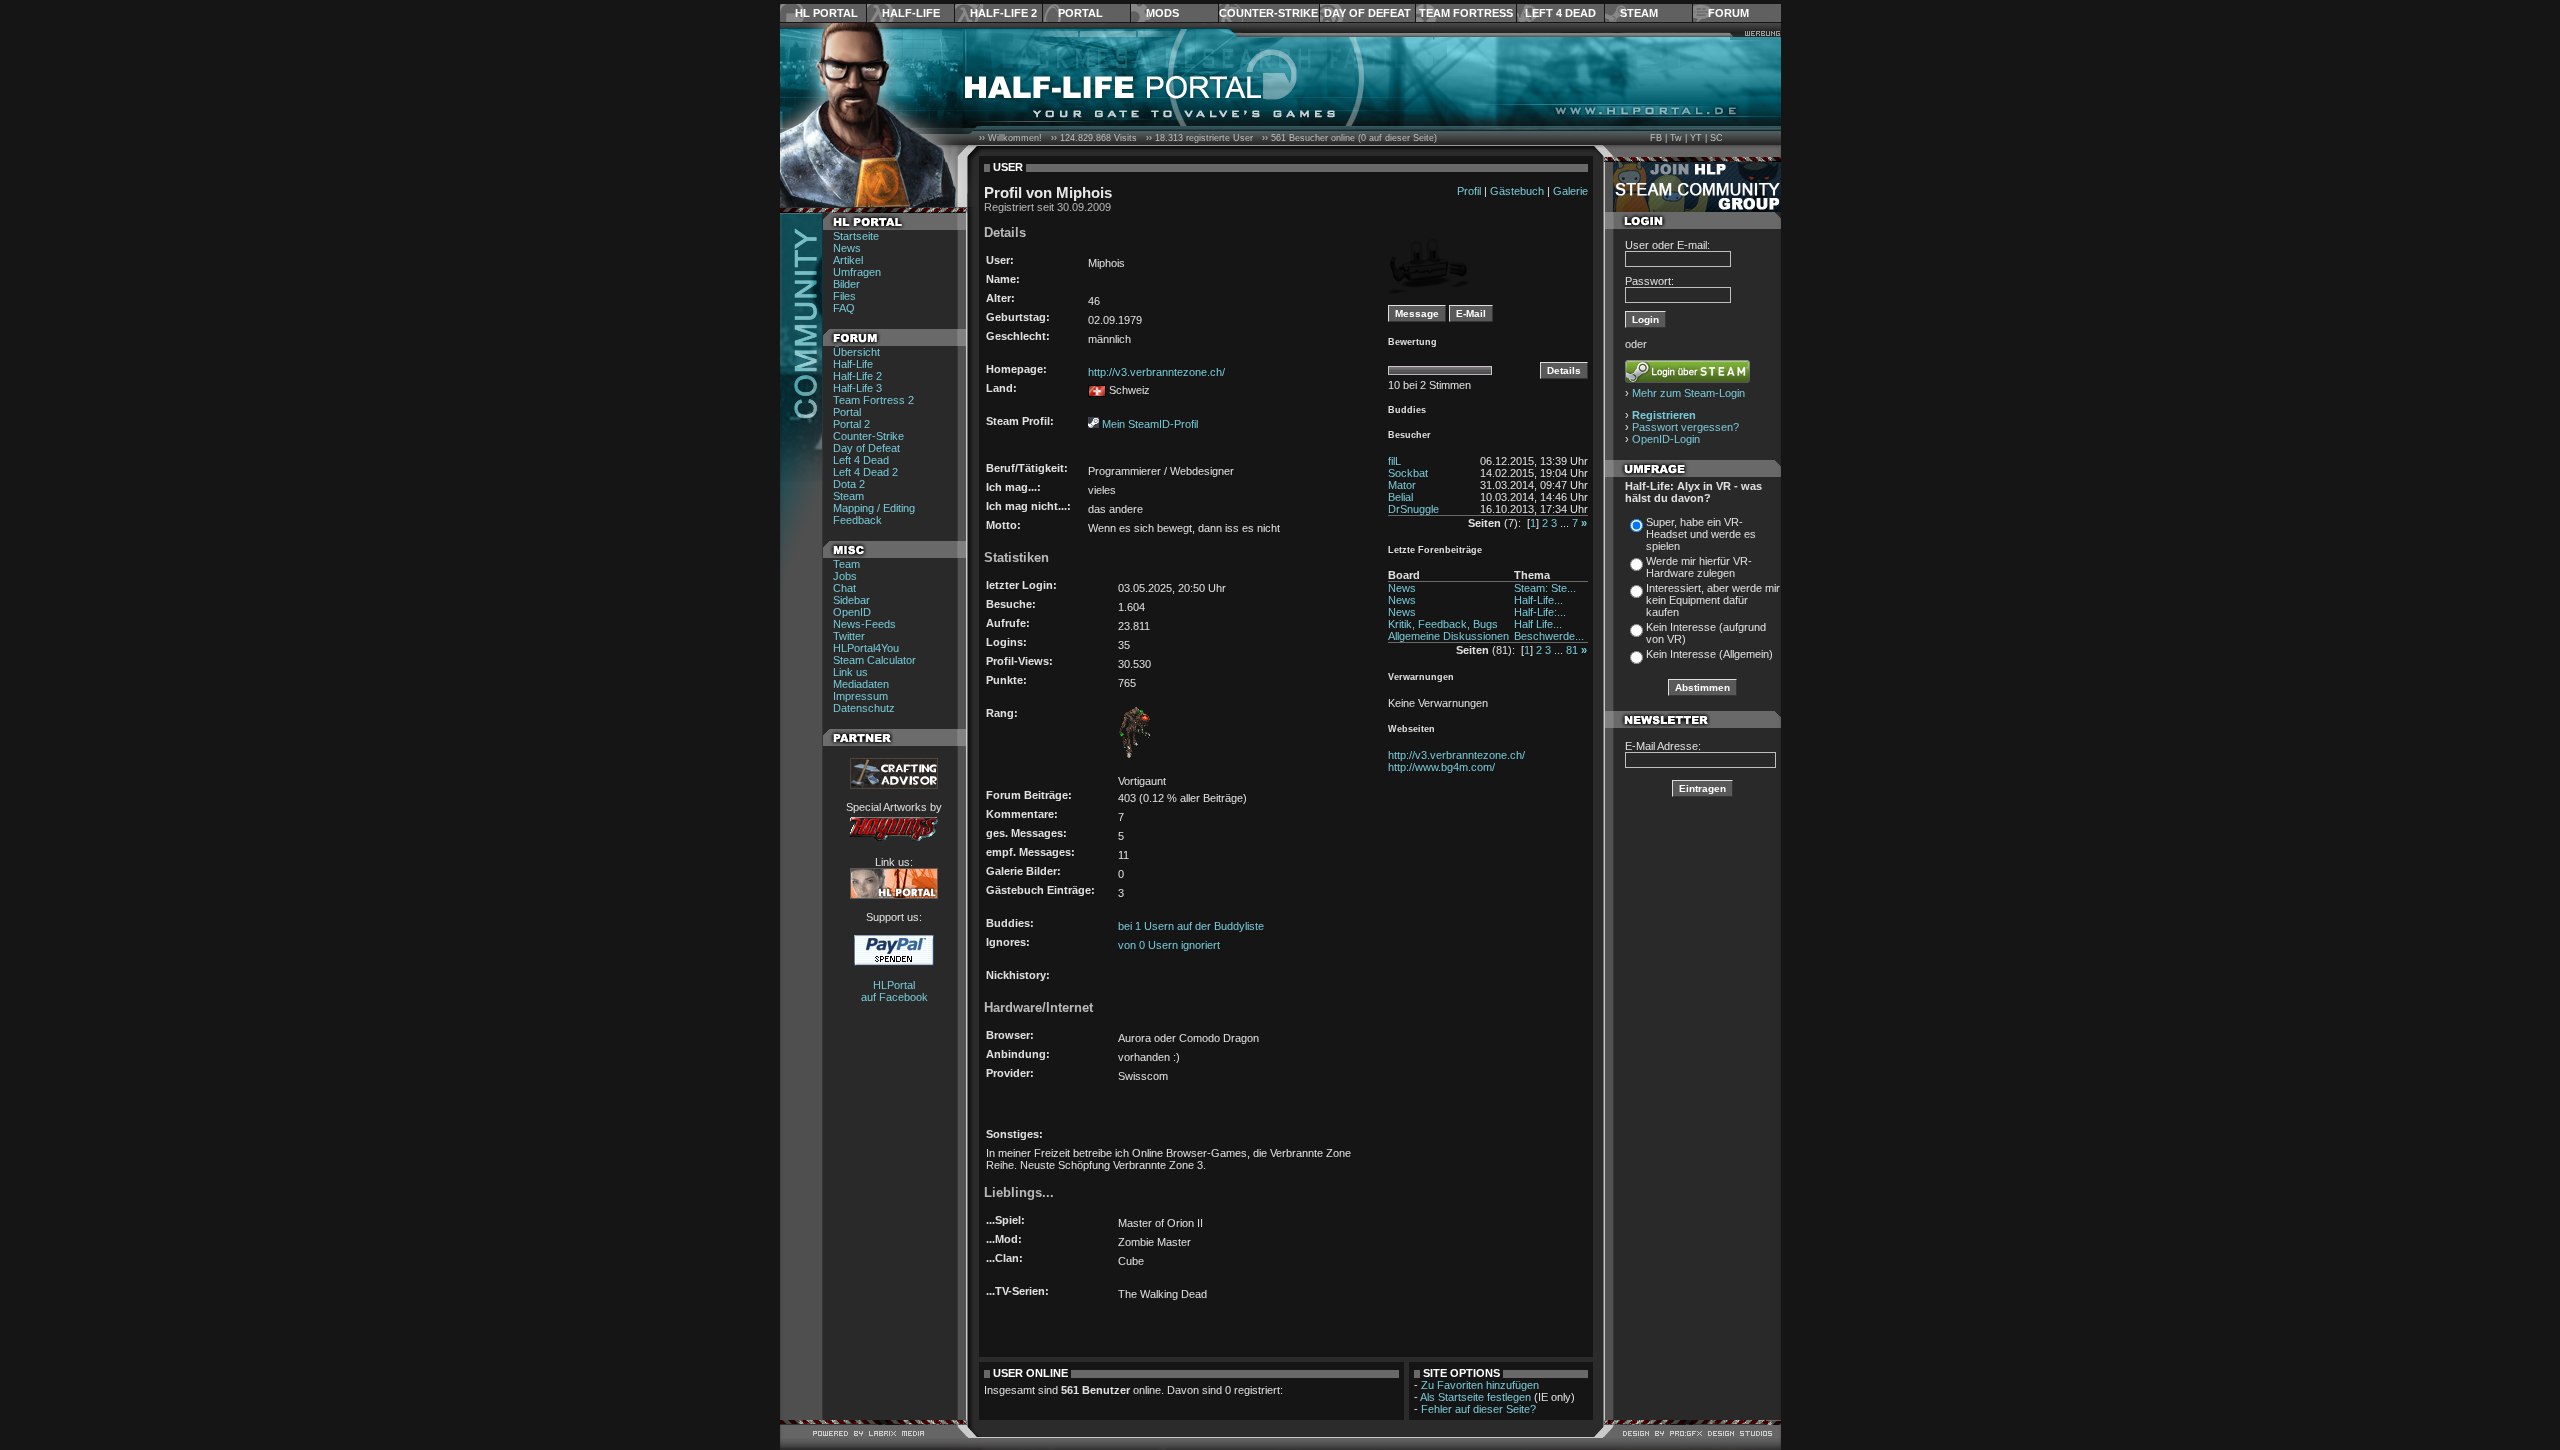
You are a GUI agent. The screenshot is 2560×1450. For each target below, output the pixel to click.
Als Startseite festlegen (1475, 1397)
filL (1394, 461)
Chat (844, 588)
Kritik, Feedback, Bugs (1443, 624)
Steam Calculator (874, 660)
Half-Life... (1538, 600)
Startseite (856, 236)
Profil (1469, 191)
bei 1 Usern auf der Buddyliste (1191, 926)
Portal (1080, 13)
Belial (1400, 497)
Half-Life (911, 13)
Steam (1639, 13)
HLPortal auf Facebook (894, 991)
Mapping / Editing (874, 508)
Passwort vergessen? (1685, 427)
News (847, 248)
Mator (1402, 485)
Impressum (860, 696)
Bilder (846, 284)
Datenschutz (864, 708)
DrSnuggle (1413, 509)
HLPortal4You (866, 648)
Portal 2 (851, 424)
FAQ (844, 308)
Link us (850, 672)
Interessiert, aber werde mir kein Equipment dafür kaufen (1713, 600)
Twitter (849, 636)
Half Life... (1538, 624)
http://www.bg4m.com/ (1441, 767)
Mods (1162, 13)
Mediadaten (861, 684)
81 (1572, 650)
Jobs (845, 576)
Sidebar (851, 600)
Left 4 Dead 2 (865, 472)
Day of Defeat (1367, 13)
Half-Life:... (1540, 612)
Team (846, 564)
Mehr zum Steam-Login (1688, 393)
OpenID (852, 612)
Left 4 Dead (1560, 13)
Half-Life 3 (857, 388)
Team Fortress (1466, 13)
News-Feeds (864, 624)
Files (844, 296)
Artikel (848, 260)
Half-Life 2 (1003, 13)
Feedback (857, 520)
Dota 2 (849, 484)
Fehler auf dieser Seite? (1478, 1409)
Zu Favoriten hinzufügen (1480, 1385)
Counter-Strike (1268, 13)
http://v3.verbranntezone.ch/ (1156, 372)
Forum (1728, 13)
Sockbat (1408, 473)
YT (1696, 138)
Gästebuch (1517, 191)
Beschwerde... (1549, 636)
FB (1656, 138)
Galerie (1570, 191)
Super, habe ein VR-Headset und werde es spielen (1701, 534)
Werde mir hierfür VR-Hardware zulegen (1699, 567)
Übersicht (856, 352)
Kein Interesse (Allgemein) (1709, 654)
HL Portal (826, 13)
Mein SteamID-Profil (1150, 424)
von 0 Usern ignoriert (1169, 945)
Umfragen (857, 272)
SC (1716, 138)
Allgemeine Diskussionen (1448, 636)
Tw (1676, 138)
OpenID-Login (1666, 439)
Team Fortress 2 (873, 400)
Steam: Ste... (1545, 588)
